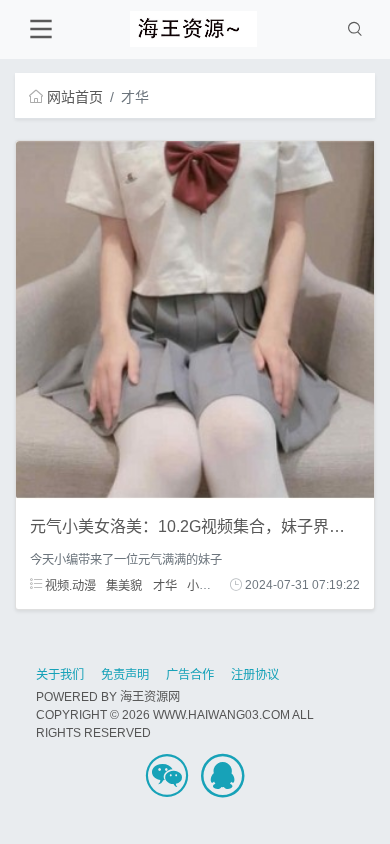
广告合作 (190, 675)
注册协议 (255, 675)
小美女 (205, 585)
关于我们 (60, 675)
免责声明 (125, 675)
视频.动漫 (69, 585)
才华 (165, 585)
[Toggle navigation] (40, 29)
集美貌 (124, 585)
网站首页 (75, 97)
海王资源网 (150, 697)
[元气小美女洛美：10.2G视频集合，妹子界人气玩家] (195, 319)
